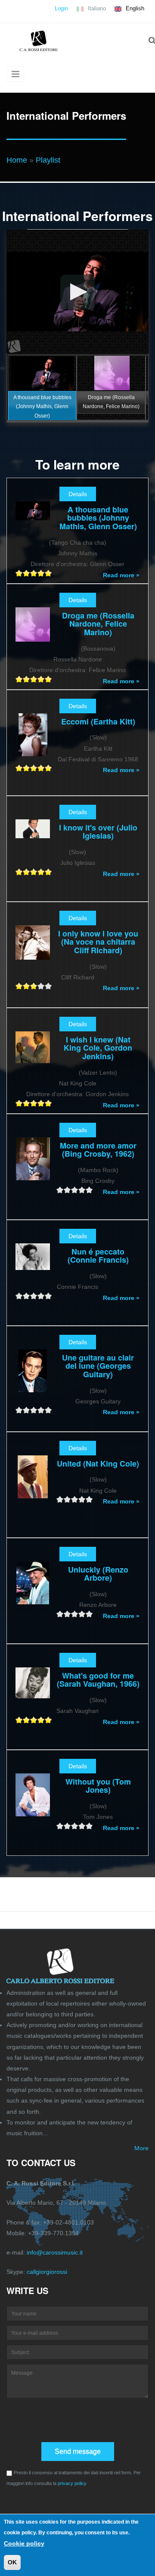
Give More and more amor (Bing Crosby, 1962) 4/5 (82, 1190)
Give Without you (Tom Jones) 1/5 (60, 1826)
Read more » (121, 575)
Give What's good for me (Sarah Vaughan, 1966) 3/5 (34, 1720)
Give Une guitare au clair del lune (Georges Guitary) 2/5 (26, 1410)
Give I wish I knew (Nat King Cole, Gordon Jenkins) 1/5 (19, 1103)
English (134, 8)
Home (17, 160)
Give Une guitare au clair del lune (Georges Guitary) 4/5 (41, 1410)
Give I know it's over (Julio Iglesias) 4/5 (41, 872)
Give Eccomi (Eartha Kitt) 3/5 (34, 768)
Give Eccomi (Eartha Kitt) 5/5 (48, 768)
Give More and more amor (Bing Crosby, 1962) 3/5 (75, 1190)
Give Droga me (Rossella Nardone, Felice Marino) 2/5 (26, 679)
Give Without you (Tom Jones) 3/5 (75, 1826)
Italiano (96, 8)
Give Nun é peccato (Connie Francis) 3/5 (34, 1296)
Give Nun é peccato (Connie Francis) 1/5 (19, 1296)
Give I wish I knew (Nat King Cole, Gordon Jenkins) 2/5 (26, 1103)
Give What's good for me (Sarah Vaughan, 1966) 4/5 (41, 1720)
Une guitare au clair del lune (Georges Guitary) (98, 1366)
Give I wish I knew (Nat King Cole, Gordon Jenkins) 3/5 (34, 1103)
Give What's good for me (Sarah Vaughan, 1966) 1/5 (19, 1720)
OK (12, 2562)
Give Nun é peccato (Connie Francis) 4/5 (41, 1296)
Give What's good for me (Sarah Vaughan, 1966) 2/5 (26, 1720)
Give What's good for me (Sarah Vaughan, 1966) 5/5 (48, 1720)
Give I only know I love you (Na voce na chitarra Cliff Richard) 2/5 (26, 986)
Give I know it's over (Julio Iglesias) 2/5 (26, 872)
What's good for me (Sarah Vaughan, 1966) (98, 1680)
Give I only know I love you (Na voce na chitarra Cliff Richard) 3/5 (34, 986)
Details (78, 494)
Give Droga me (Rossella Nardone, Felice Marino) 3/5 (34, 679)
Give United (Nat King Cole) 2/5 (67, 1499)
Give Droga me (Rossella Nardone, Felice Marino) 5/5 (48, 679)
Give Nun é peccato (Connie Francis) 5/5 (48, 1296)
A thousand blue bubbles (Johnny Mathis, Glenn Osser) (98, 518)
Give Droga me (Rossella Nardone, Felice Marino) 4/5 (41, 679)
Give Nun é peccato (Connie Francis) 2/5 (26, 1296)
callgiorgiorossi (47, 2272)
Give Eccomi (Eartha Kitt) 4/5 (41, 768)
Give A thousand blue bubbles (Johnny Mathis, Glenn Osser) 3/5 (34, 573)
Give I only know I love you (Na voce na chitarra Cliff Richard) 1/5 (19, 986)
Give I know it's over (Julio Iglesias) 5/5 (48, 872)
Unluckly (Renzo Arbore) (98, 1574)
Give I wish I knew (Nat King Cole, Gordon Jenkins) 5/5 (48, 1103)
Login (61, 8)
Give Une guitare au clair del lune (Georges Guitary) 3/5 (34, 1410)
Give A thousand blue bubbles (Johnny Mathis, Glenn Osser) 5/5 (48, 573)
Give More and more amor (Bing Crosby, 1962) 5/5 (89, 1190)
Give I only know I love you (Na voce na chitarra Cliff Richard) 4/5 (41, 986)
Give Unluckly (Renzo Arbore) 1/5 (60, 1614)
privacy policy (72, 2483)
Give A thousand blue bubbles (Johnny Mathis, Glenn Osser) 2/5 (26, 573)
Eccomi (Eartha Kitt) (98, 721)
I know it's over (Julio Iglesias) (98, 832)
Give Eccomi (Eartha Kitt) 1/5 (19, 768)
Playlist (48, 160)
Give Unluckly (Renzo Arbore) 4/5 (82, 1614)
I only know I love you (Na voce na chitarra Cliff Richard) (98, 942)
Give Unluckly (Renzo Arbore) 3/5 (75, 1614)
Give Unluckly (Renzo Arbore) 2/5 (67, 1614)
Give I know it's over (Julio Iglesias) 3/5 (34, 872)
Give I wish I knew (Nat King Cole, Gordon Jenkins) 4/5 (41, 1103)
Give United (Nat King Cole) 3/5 (75, 1499)
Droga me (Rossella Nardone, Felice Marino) (98, 624)
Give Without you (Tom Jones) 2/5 (67, 1826)
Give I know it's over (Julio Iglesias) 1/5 (19, 872)
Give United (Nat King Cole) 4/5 (82, 1499)
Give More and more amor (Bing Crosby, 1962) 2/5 (67, 1190)
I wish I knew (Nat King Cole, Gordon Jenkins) (98, 1048)
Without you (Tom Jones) (98, 1786)
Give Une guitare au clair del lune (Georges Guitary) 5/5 (48, 1410)
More (141, 2148)
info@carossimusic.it (55, 2252)
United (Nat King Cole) (98, 1464)
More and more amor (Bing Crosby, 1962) (98, 1150)
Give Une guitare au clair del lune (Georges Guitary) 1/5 (19, 1410)
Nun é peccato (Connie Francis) (98, 1256)
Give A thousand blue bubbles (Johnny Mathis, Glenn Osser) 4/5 (41, 573)
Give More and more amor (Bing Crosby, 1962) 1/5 (60, 1190)
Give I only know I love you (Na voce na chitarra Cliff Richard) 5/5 (48, 986)
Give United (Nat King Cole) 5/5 (89, 1499)
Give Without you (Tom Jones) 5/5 (89, 1826)
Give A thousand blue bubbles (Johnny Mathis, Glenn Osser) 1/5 (19, 573)
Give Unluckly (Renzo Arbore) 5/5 (89, 1614)
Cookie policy (24, 2543)
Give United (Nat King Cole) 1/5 (60, 1499)
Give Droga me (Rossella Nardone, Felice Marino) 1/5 (19, 679)
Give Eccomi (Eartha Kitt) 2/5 (26, 768)
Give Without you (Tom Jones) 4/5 (82, 1826)
